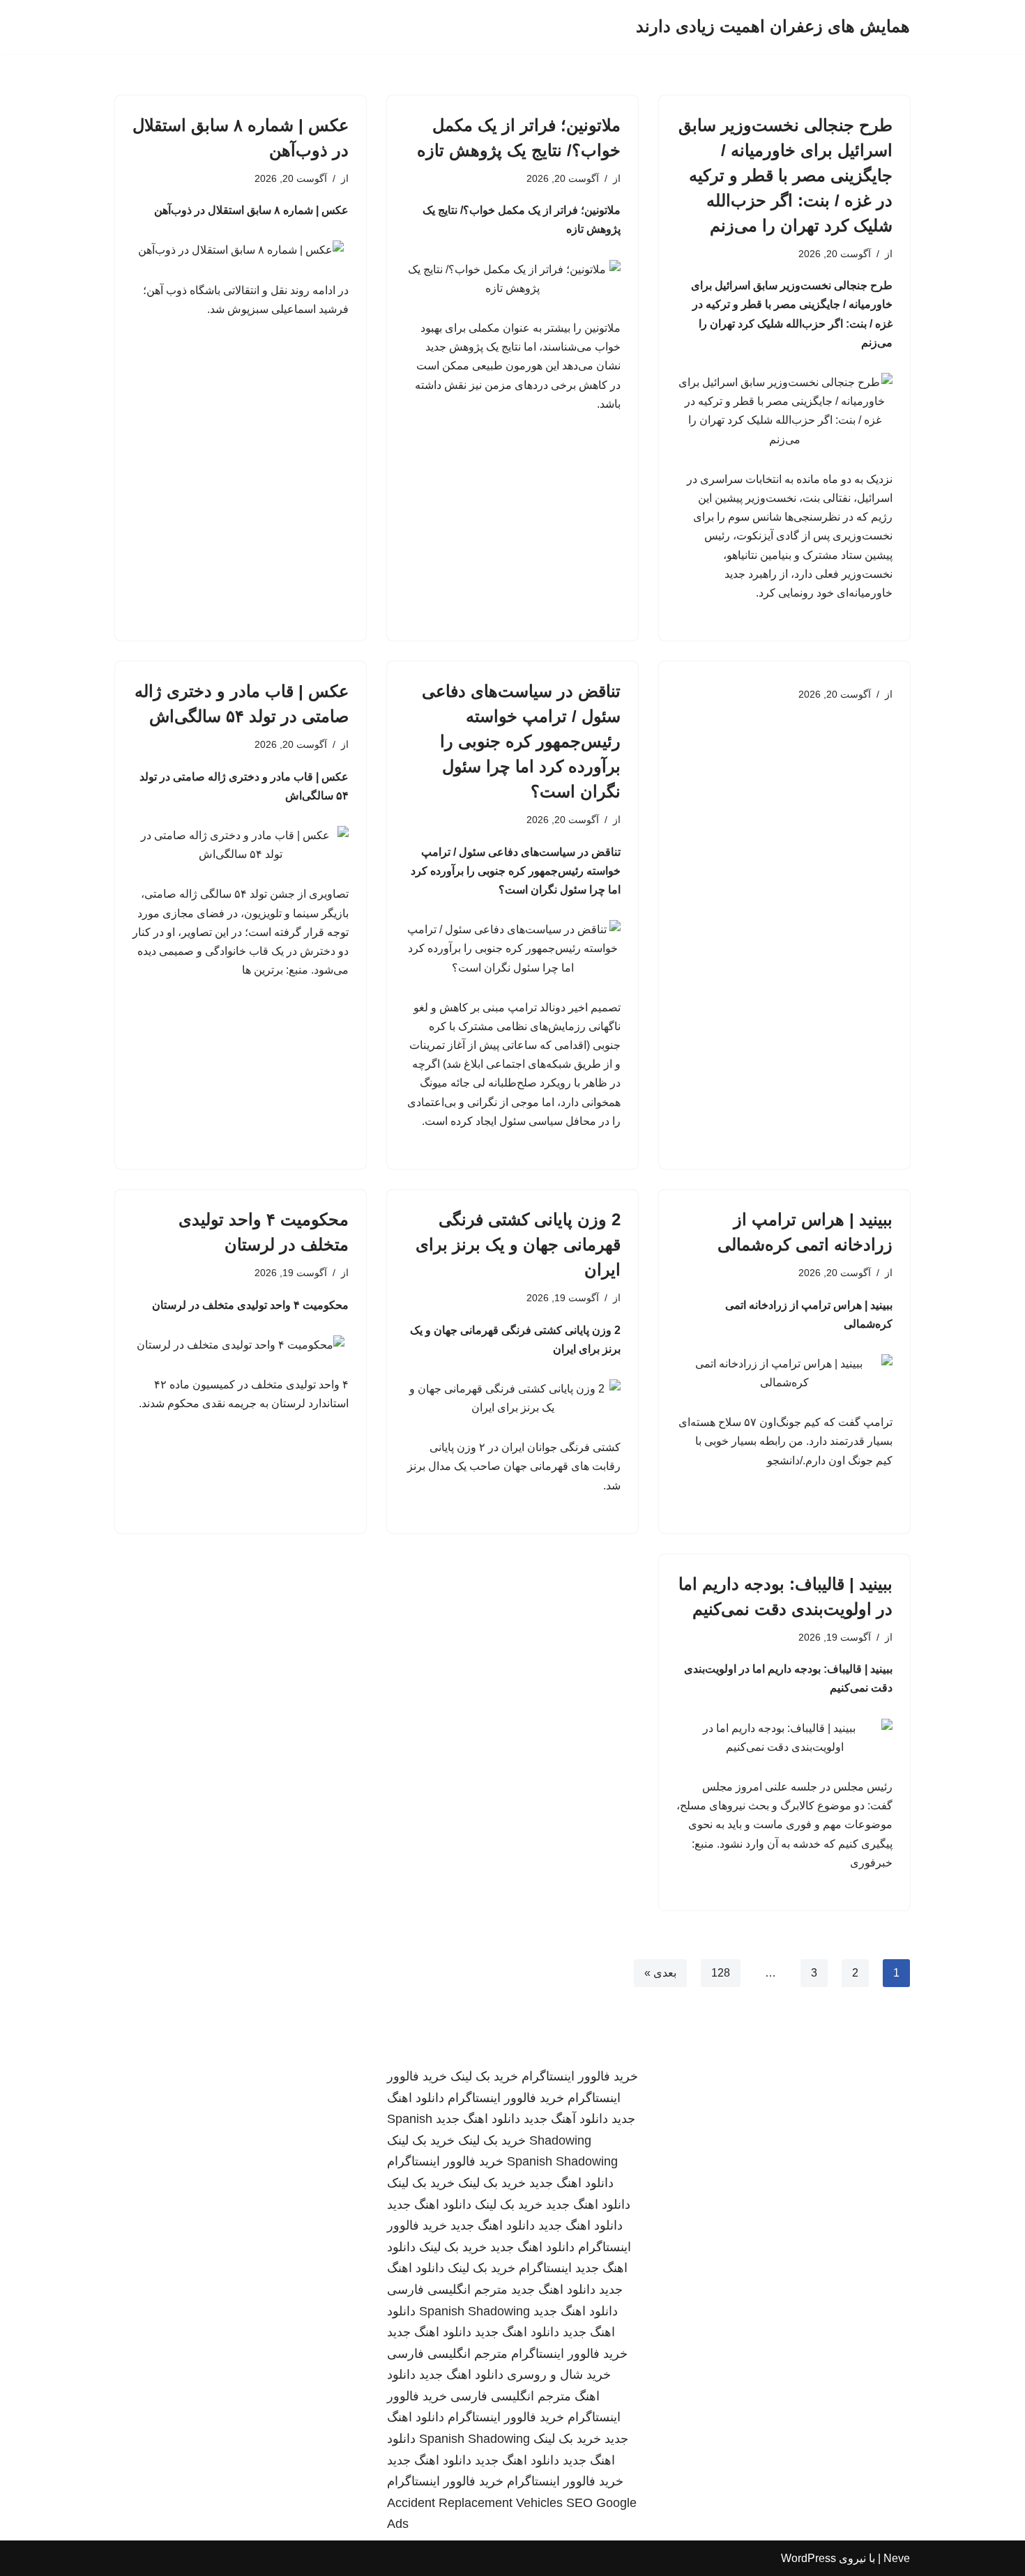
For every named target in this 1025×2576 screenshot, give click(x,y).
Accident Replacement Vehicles (475, 2503)
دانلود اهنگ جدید (478, 2119)
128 (721, 1973)
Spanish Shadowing (562, 2161)
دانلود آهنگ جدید (566, 2119)
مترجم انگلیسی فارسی (447, 2290)
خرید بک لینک (484, 2076)
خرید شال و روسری (559, 2375)
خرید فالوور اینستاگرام (580, 2076)
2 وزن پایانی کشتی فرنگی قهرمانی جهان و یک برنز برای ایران (518, 1244)
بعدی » (660, 1973)
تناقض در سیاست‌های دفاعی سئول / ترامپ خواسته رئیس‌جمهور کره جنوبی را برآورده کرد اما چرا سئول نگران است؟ (521, 741)
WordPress (808, 2558)
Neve (897, 2558)
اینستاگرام (545, 2268)
